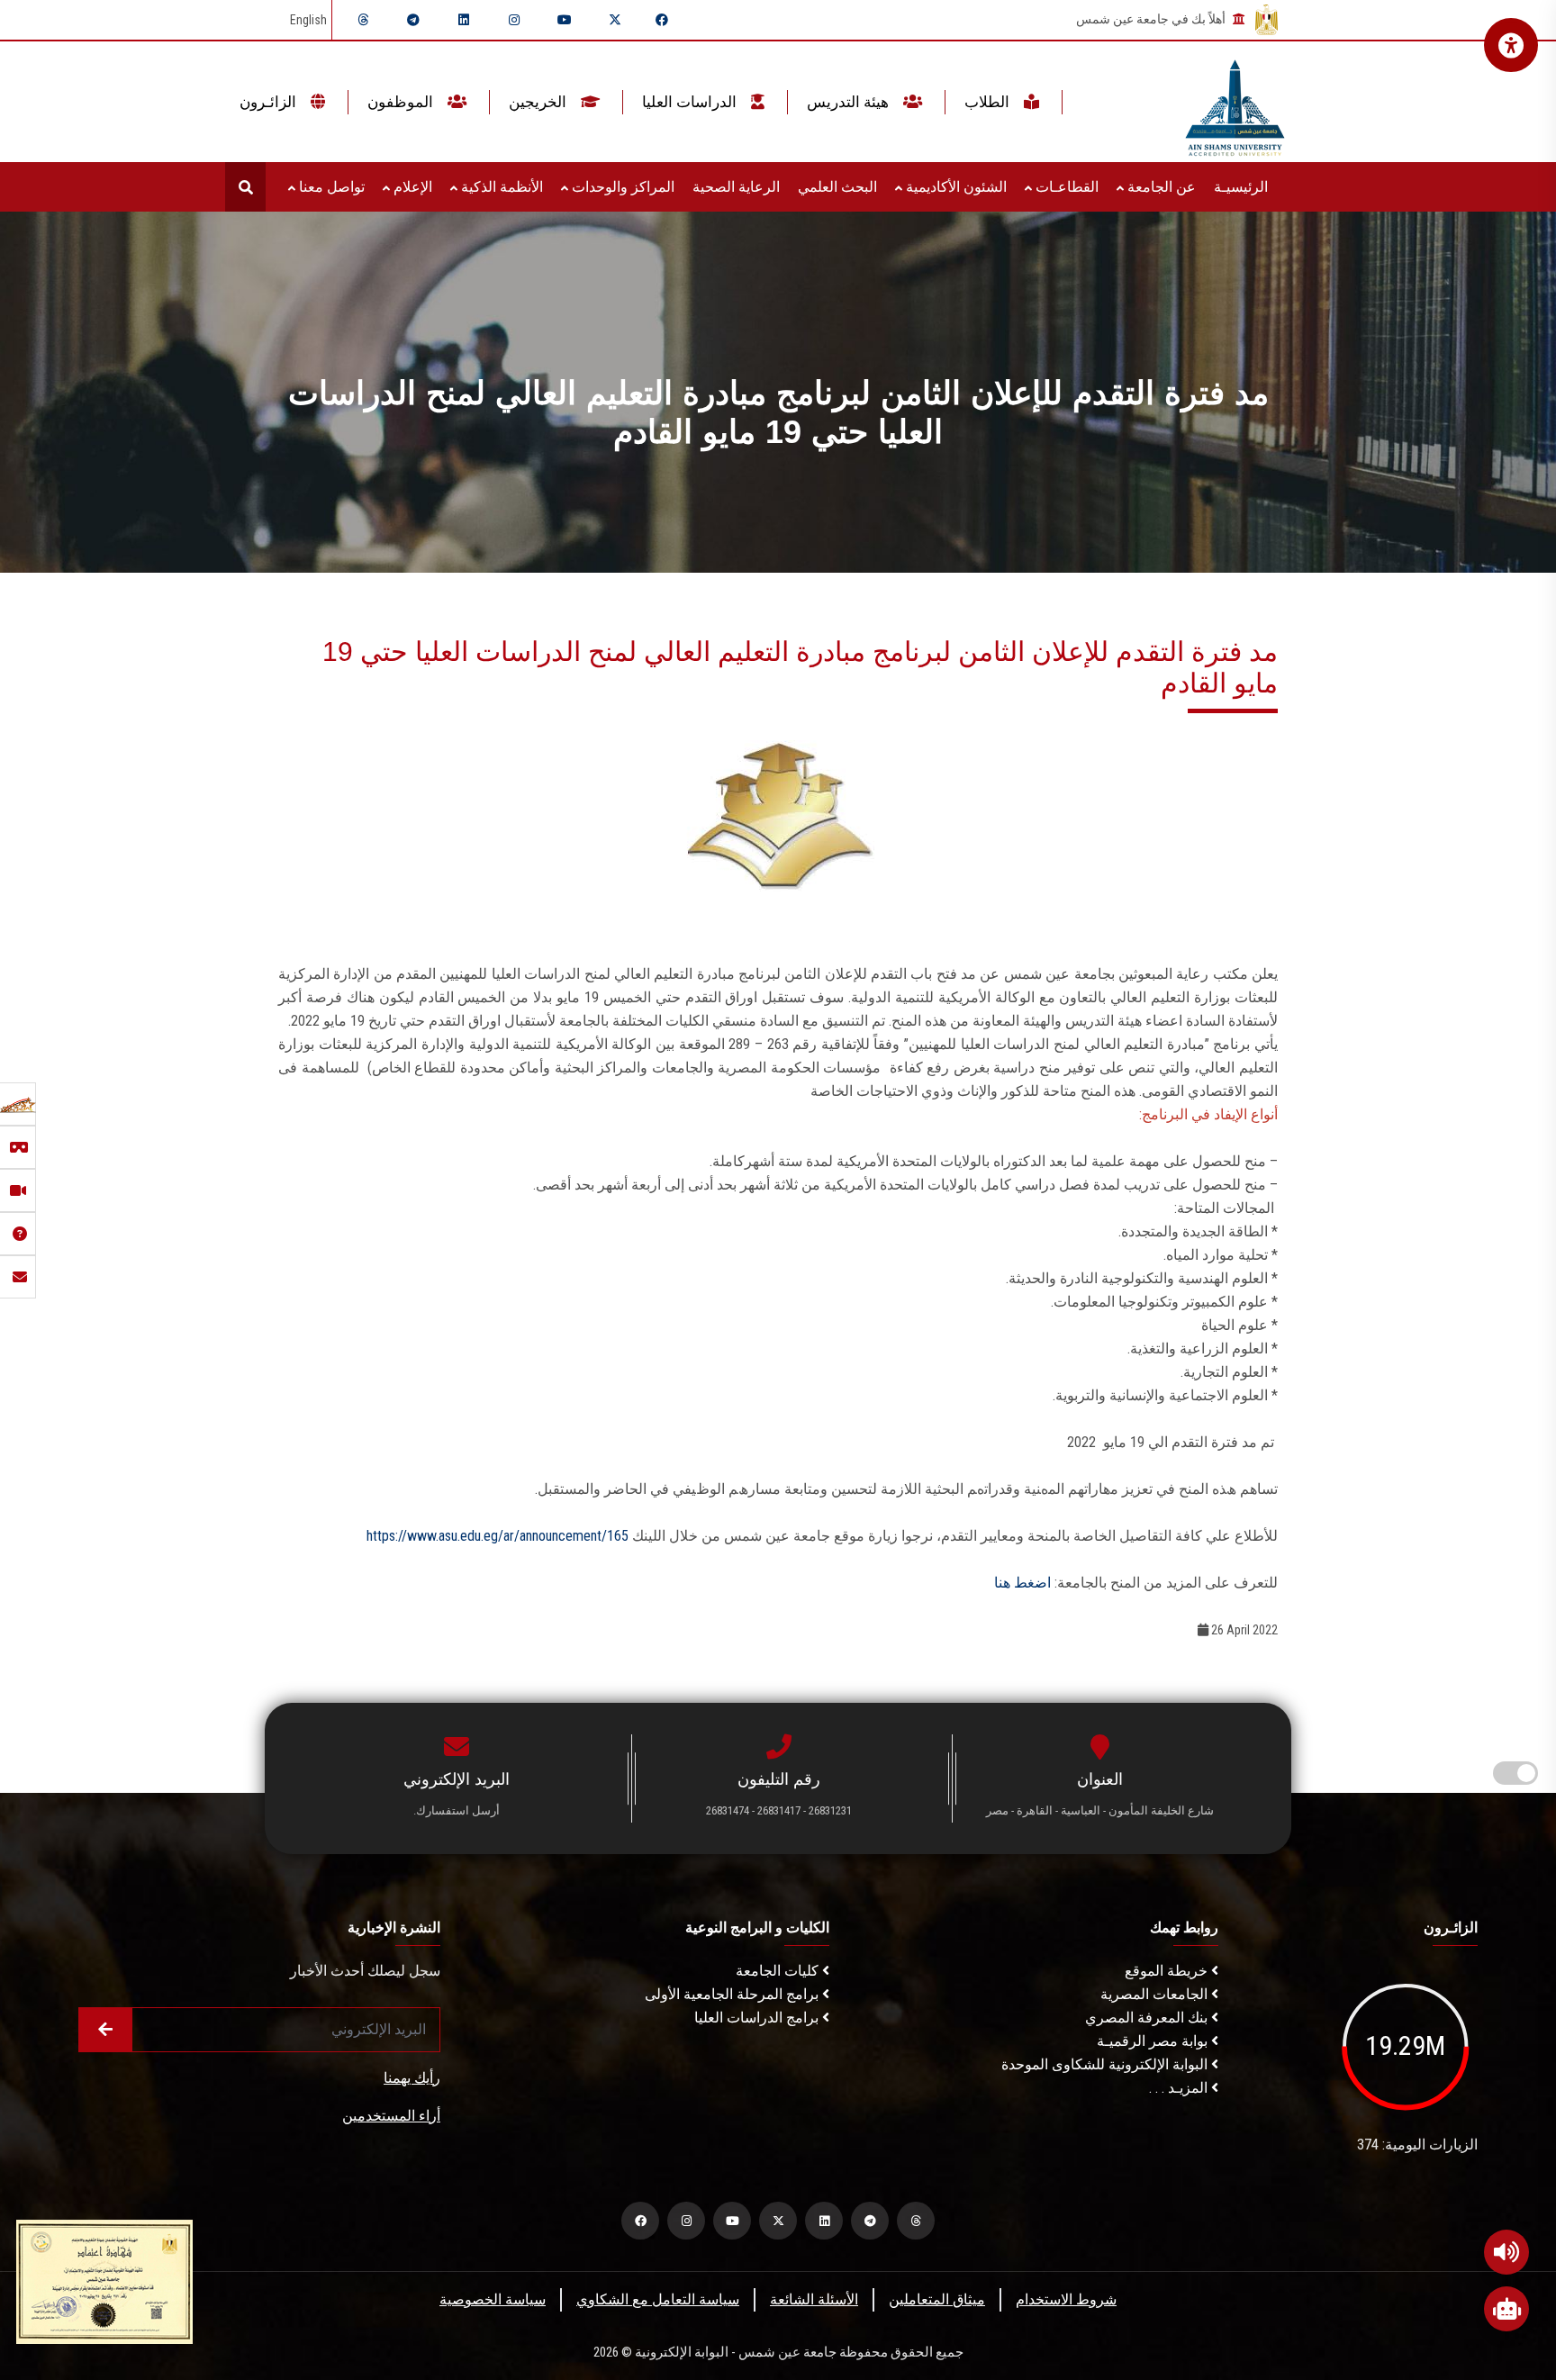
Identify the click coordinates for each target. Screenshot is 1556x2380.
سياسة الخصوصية (493, 2299)
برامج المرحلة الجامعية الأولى (733, 1994)
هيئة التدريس (850, 102)
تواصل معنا (330, 187)
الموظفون (402, 102)
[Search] (245, 187)
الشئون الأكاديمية (954, 187)
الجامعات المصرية (1156, 1994)
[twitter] (615, 20)
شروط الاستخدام (1066, 2299)
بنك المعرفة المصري (1148, 2018)
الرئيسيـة (1241, 187)
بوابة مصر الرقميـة (1154, 2041)
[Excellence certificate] (104, 2280)
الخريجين (539, 102)
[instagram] (514, 20)
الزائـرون (270, 102)
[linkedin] (464, 20)
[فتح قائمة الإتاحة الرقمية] (1511, 45)
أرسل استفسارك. (457, 1810)
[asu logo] (1235, 102)
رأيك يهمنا (412, 2078)
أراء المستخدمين (391, 2116)
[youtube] (565, 20)
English (308, 20)
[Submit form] (105, 2030)
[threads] (363, 20)
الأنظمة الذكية (500, 187)
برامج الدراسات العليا (758, 2018)
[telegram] (413, 20)
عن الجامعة (1160, 187)
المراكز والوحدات (621, 187)
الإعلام (411, 187)
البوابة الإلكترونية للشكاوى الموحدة (1106, 2064)
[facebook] (662, 20)
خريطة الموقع (1168, 1971)
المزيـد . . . (1180, 2088)
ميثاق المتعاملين (937, 2299)
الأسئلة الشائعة (814, 2299)
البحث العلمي (837, 187)
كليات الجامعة (779, 1971)
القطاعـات (1065, 187)
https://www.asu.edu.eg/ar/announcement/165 (498, 1536)
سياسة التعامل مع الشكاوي (658, 2299)
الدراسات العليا (691, 102)
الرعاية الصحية (736, 187)
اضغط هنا (1022, 1583)
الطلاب (989, 102)
